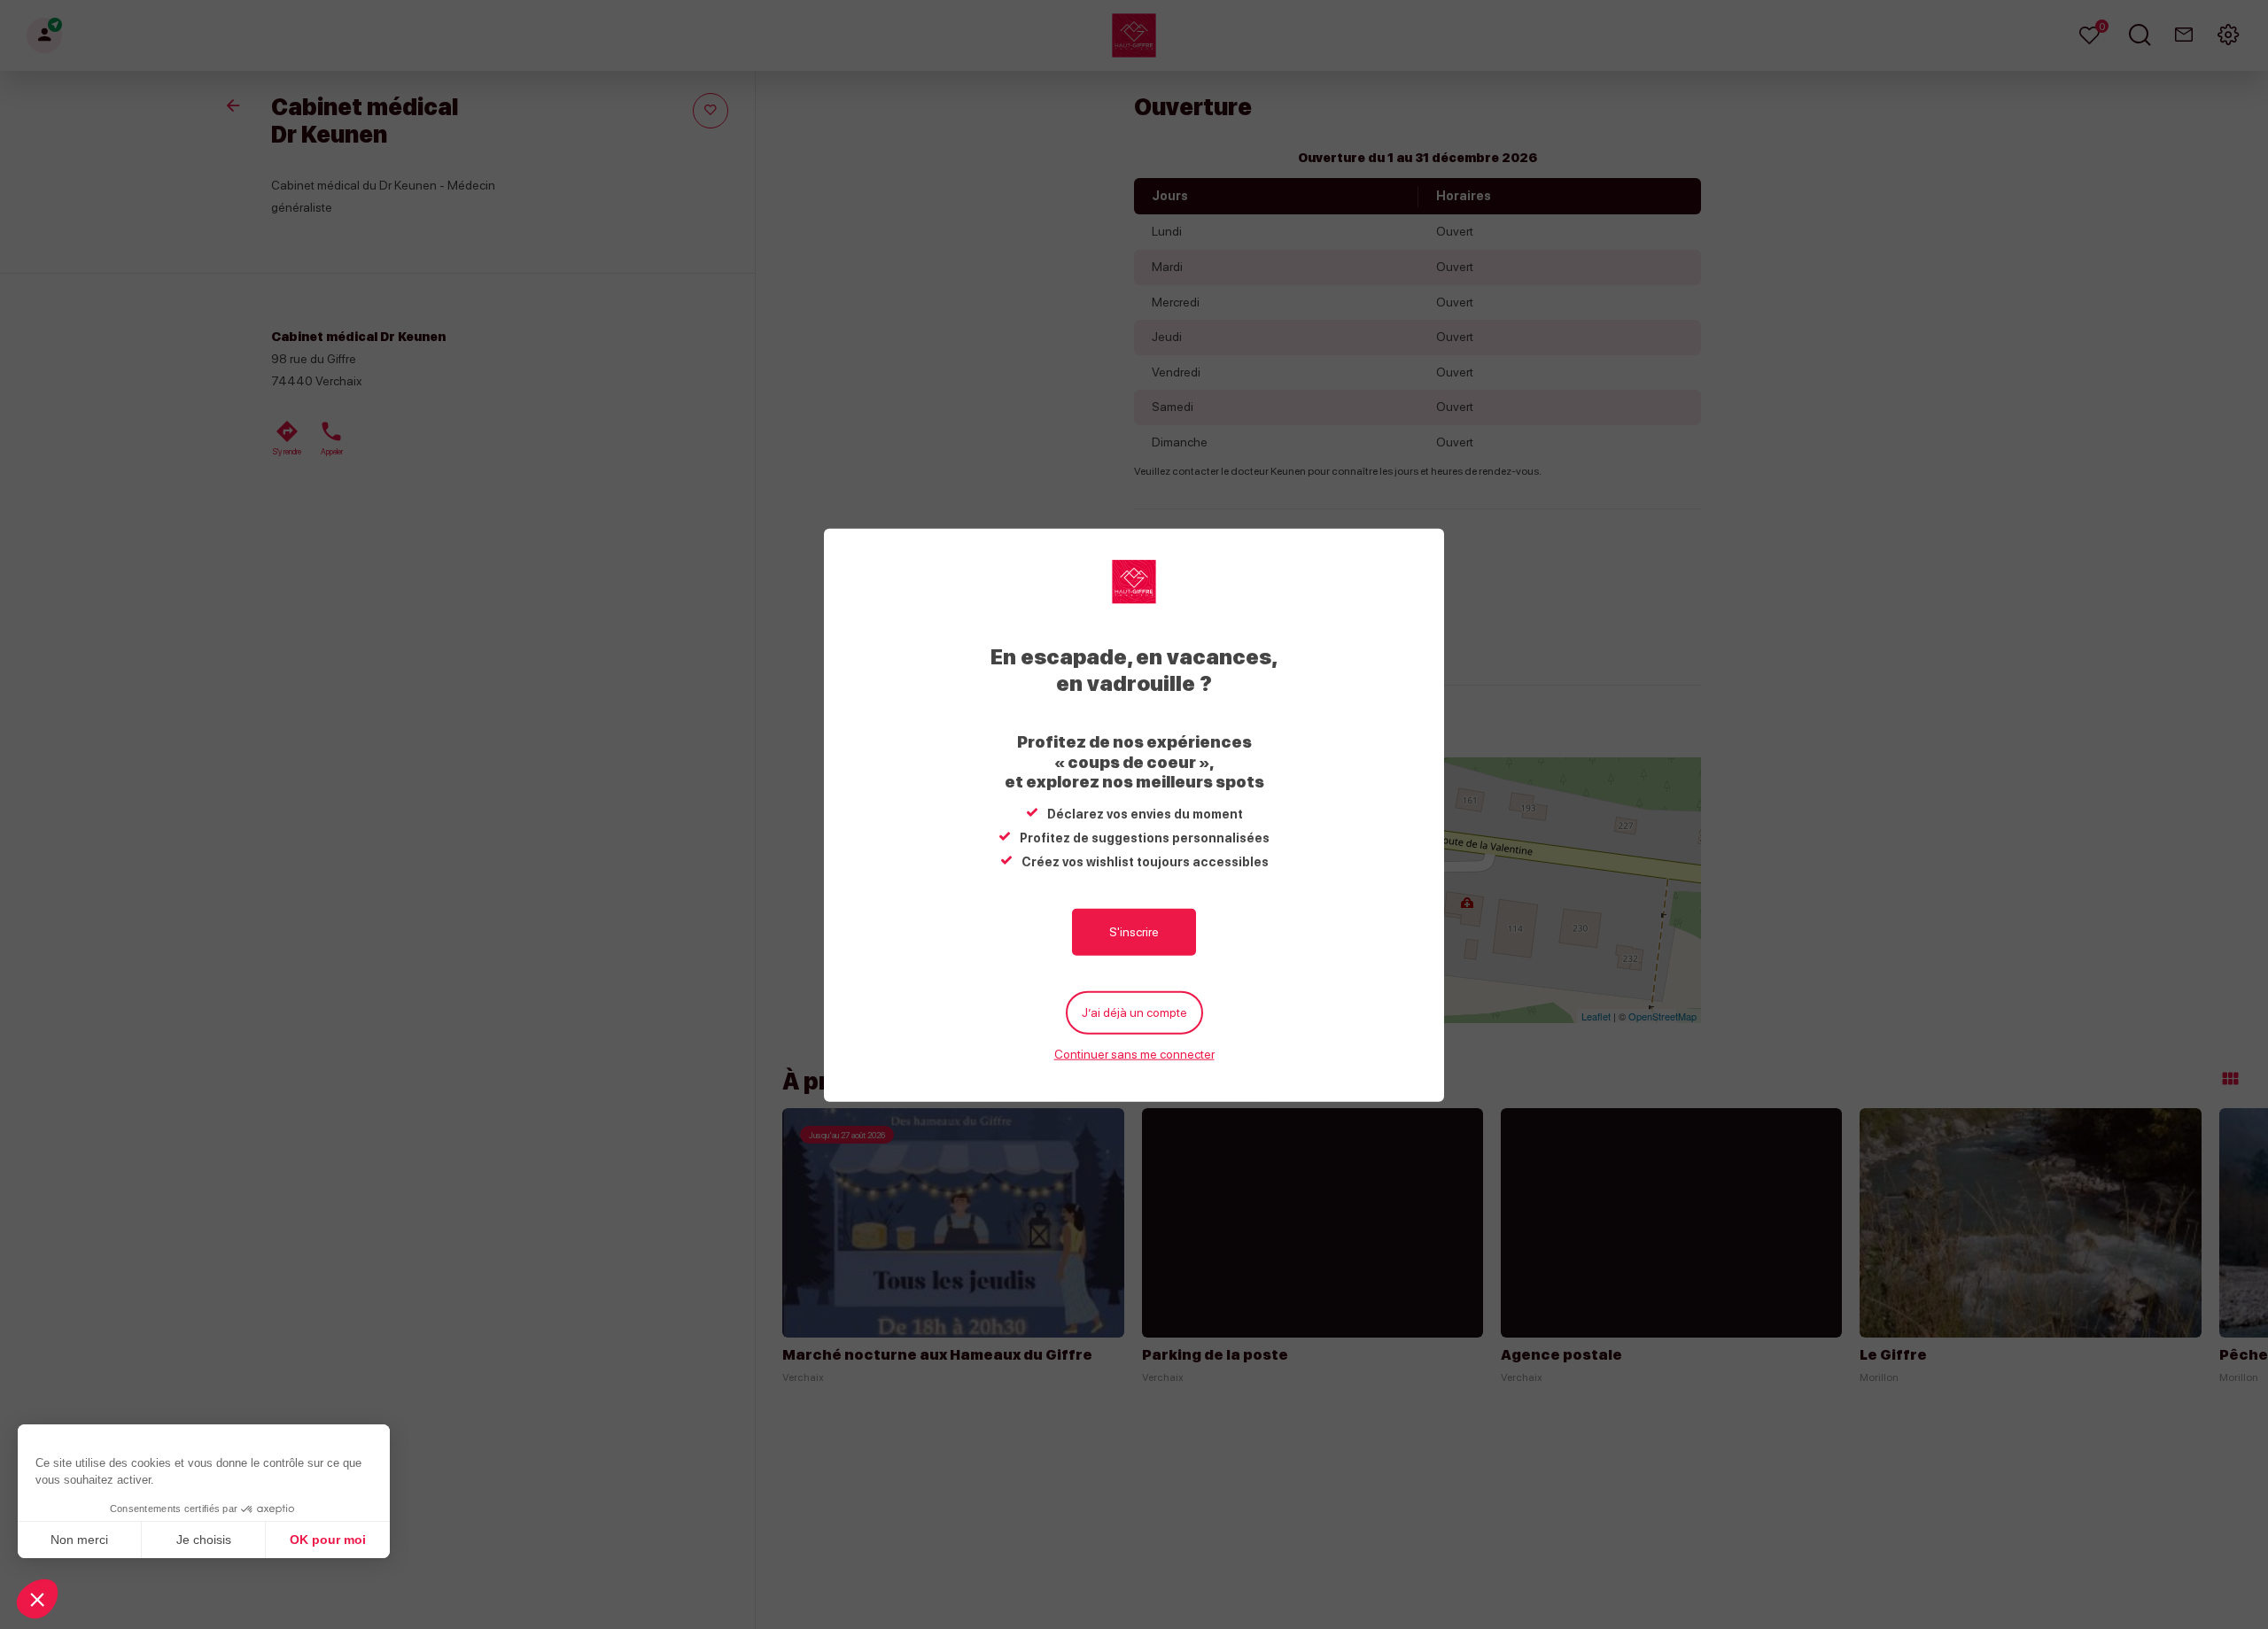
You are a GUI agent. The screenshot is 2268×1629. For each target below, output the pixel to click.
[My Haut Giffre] (1134, 581)
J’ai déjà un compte (1134, 1012)
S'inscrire (1134, 931)
